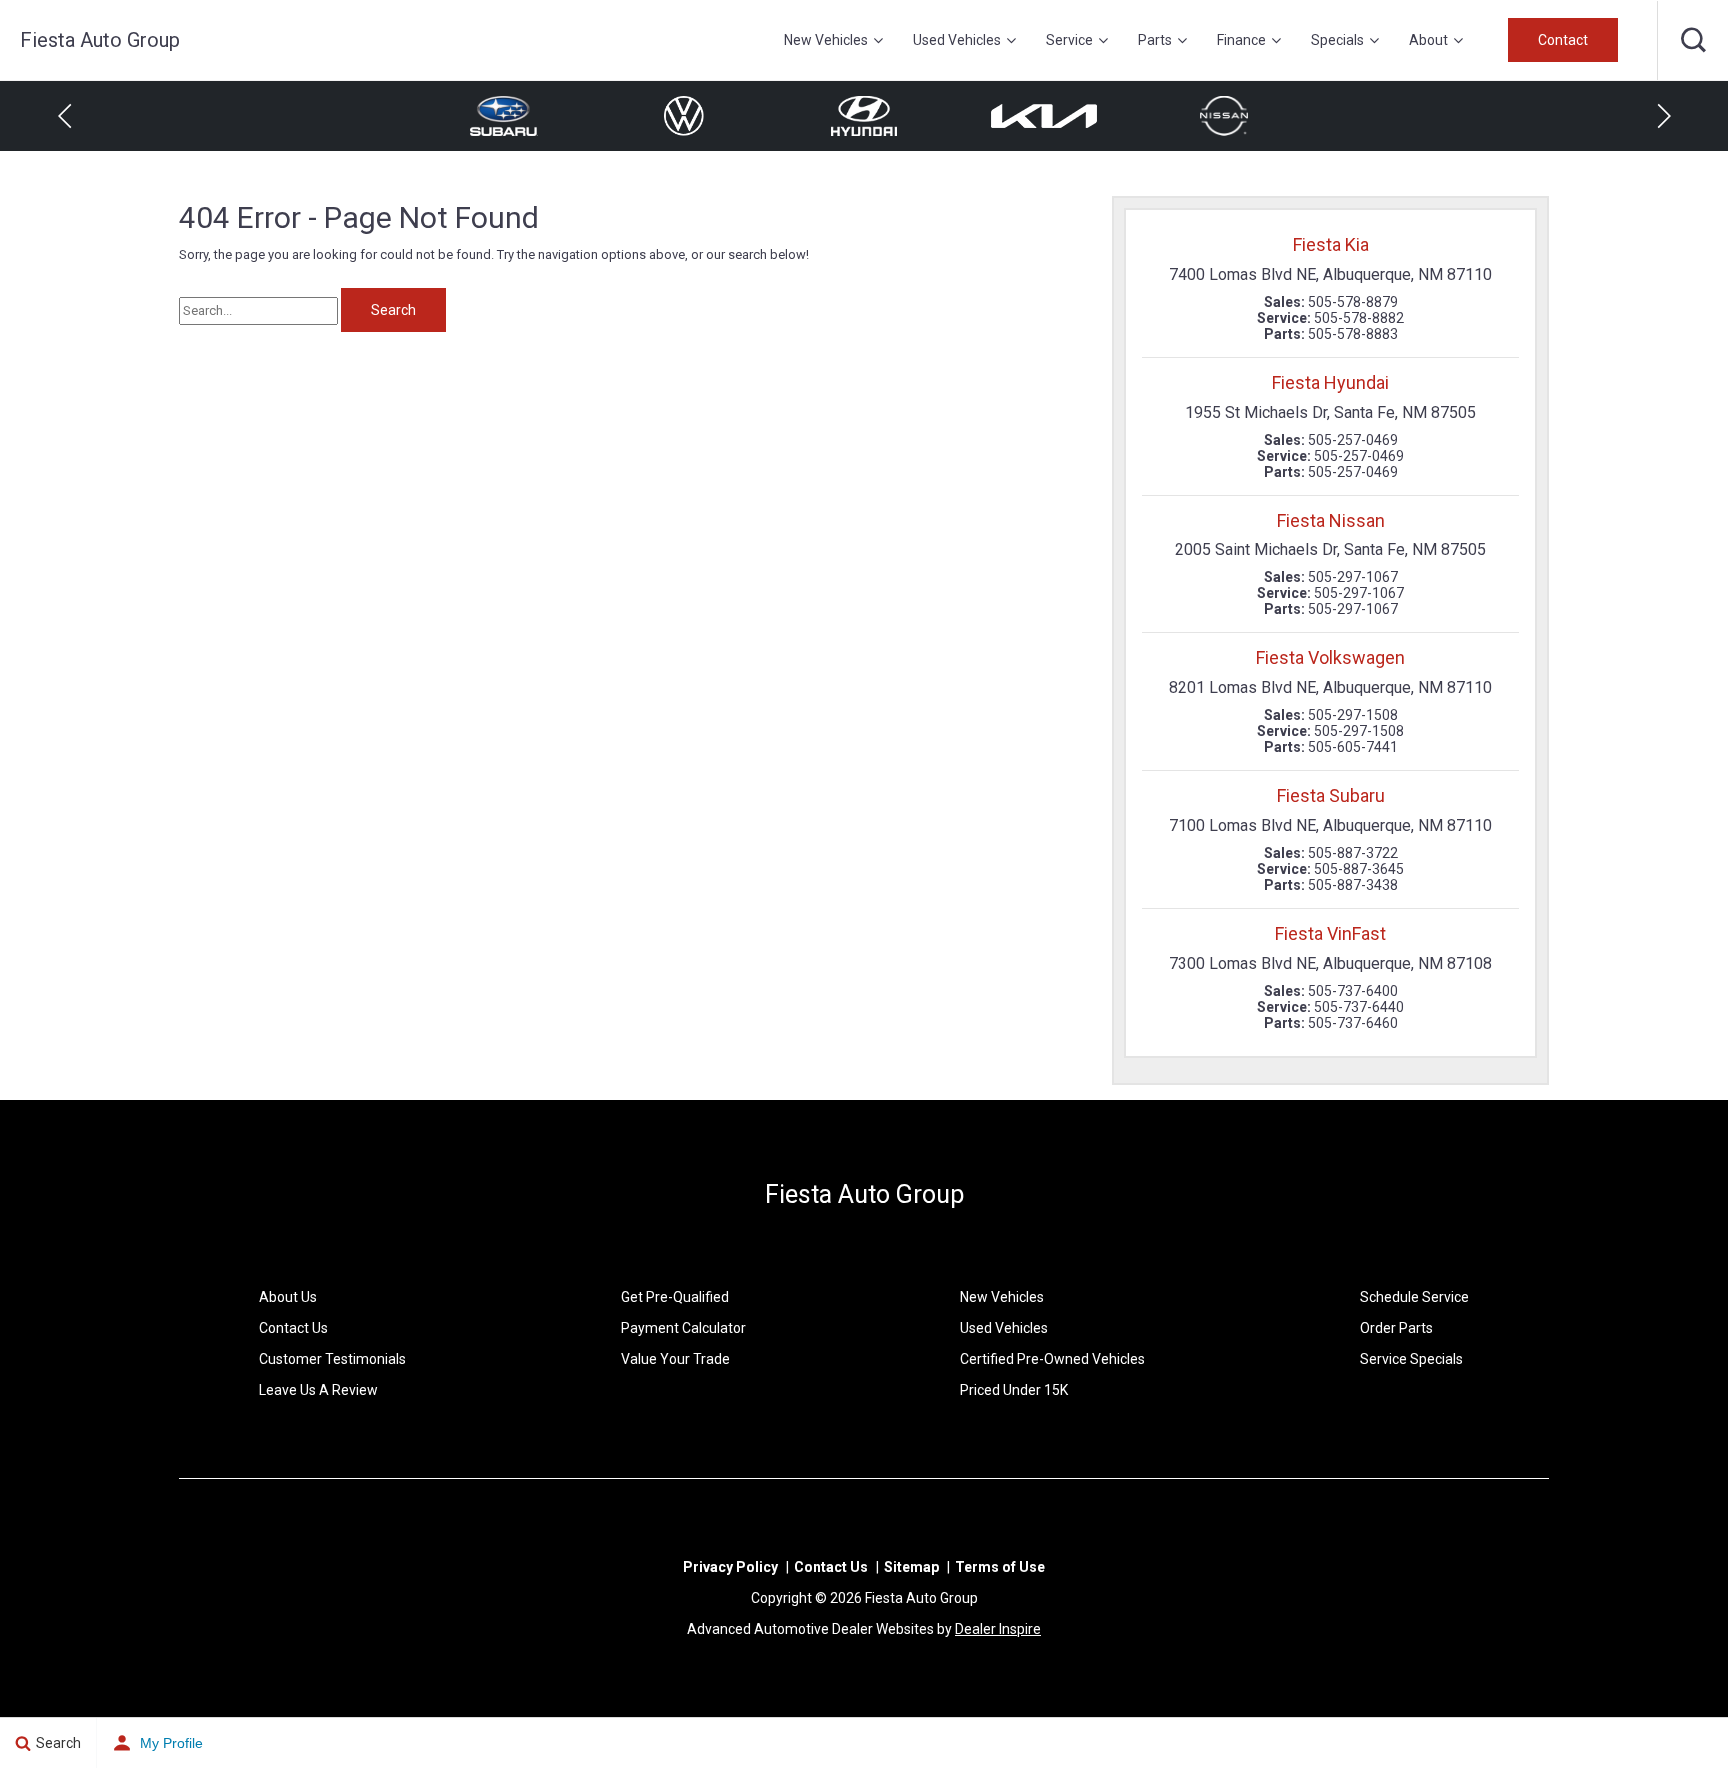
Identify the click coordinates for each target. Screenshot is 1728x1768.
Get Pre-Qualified (675, 1297)
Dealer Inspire (998, 1629)
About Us (288, 1297)
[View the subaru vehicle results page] (504, 116)
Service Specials (1411, 1359)
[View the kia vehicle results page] (1044, 116)
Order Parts (1396, 1328)
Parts (1155, 40)
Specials (1337, 40)
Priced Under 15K (1014, 1390)
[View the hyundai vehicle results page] (863, 116)
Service (1069, 40)
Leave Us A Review (318, 1390)
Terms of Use (1000, 1567)
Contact (1563, 40)
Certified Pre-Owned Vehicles (1052, 1359)
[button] (1693, 40)
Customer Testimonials (332, 1359)
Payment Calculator (683, 1328)
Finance (1241, 40)
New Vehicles (826, 40)
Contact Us (293, 1328)
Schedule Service (1414, 1297)
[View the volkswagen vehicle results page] (684, 116)
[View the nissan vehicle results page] (1224, 116)
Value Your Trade (675, 1359)
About (1428, 40)
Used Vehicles (957, 40)
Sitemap (911, 1567)
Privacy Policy (730, 1567)
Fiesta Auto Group (864, 1194)
